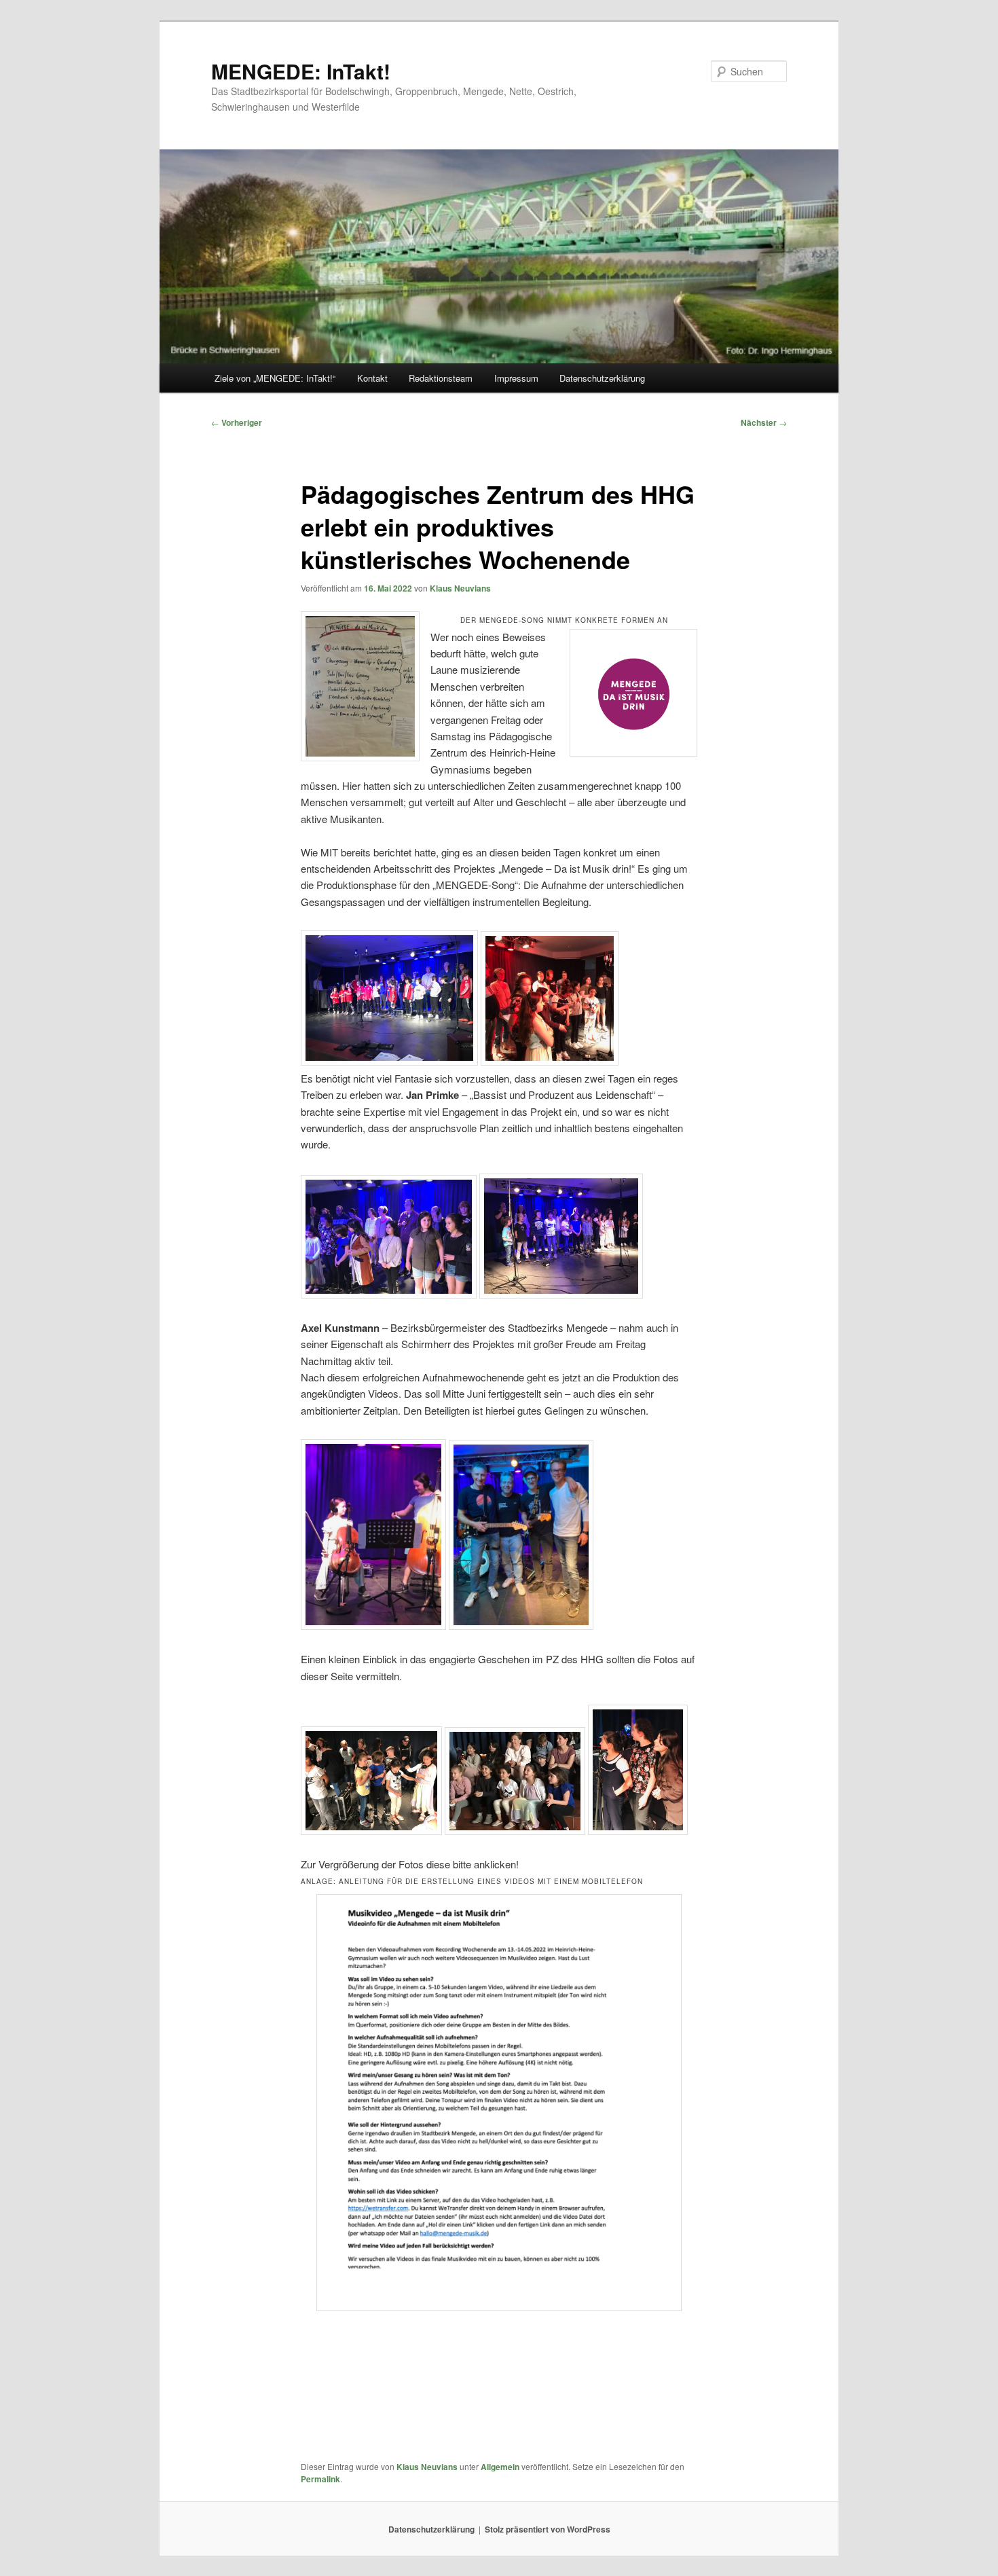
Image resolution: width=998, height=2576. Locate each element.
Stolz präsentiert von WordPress (548, 2529)
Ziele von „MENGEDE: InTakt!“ (275, 378)
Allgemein (500, 2467)
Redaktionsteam (441, 378)
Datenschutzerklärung (602, 378)
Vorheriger (237, 422)
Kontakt (372, 378)
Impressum (516, 378)
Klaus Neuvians (460, 588)
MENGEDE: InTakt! (301, 71)
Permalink (320, 2479)
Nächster (764, 422)
